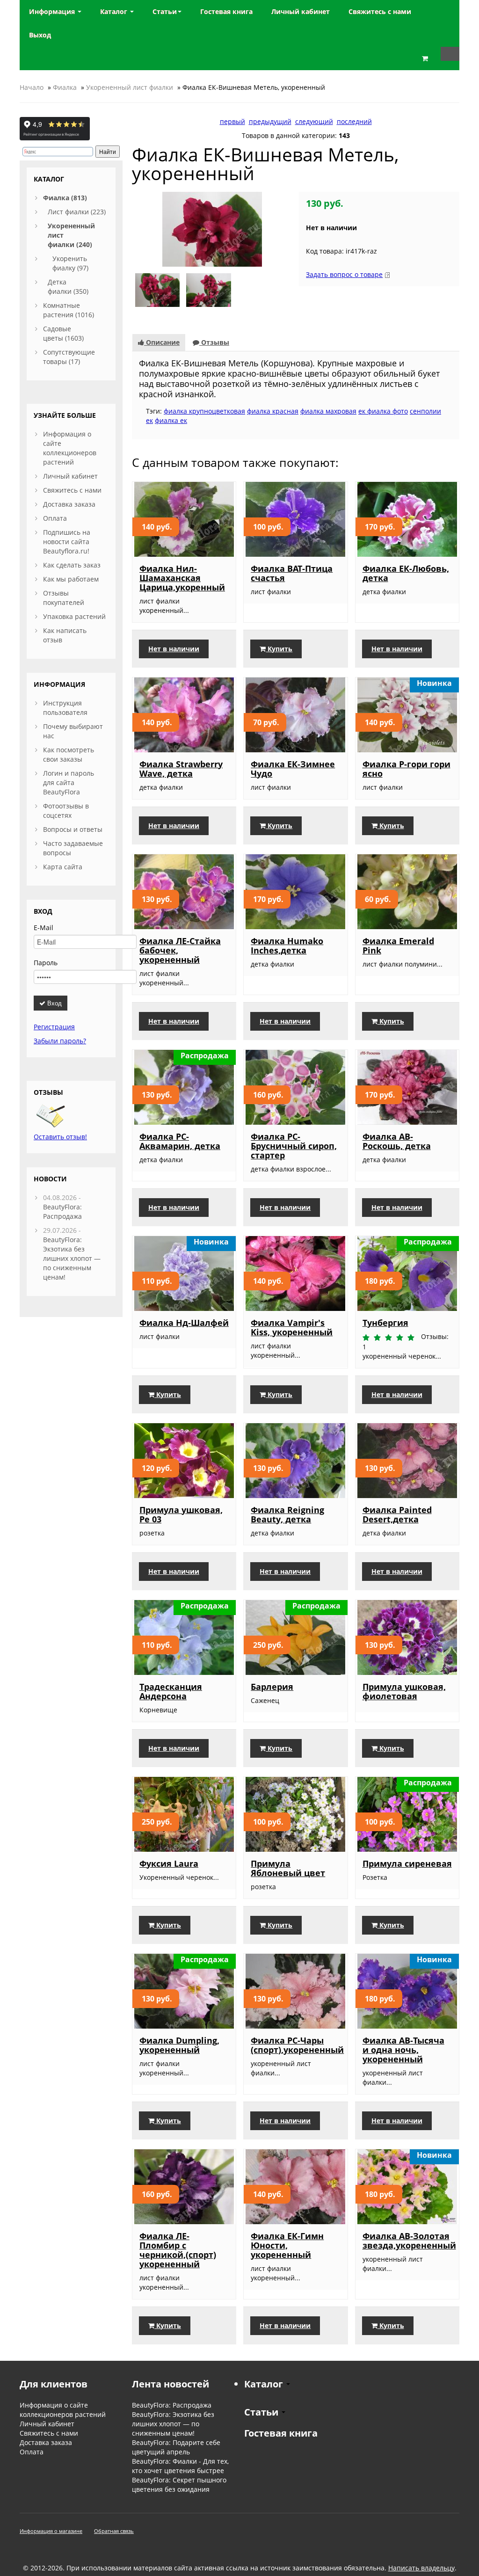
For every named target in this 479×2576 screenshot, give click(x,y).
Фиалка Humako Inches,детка (287, 946)
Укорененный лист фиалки (130, 87)
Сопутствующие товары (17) (69, 357)
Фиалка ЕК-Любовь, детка (406, 573)
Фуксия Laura (169, 1863)
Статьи (165, 11)
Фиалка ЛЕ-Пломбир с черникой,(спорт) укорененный (178, 2250)
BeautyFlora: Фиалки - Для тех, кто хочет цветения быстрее (180, 2466)
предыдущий (270, 121)
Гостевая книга (281, 2433)
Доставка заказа (69, 504)
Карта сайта (63, 867)
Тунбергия (385, 1323)
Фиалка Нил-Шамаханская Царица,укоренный (182, 578)
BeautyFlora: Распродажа (62, 1212)
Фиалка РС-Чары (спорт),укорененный (297, 2045)
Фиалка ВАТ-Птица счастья (292, 573)
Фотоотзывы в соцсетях (66, 811)
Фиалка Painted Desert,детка (397, 1514)
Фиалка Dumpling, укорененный (179, 2045)
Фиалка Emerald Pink (398, 946)
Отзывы (214, 342)
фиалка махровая (328, 411)
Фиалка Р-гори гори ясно (406, 769)
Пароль (46, 963)
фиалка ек (171, 420)
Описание (162, 342)
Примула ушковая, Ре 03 (181, 1514)
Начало (32, 87)
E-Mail (44, 928)
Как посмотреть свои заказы (69, 754)
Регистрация (54, 1027)
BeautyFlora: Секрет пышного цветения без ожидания (179, 2485)
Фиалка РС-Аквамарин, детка (180, 1141)
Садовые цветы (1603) (63, 333)
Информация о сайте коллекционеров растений (70, 448)
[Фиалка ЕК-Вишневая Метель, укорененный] (212, 229)
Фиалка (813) (65, 198)
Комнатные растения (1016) (69, 310)
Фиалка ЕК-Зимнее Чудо (293, 769)
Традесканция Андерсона (171, 1691)
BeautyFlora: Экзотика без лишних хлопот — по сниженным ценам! (72, 1258)
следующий (314, 121)
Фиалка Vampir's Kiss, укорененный (292, 1327)
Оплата (55, 518)
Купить (279, 649)
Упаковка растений (74, 616)
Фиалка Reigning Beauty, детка (287, 1514)
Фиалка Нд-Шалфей (184, 1323)
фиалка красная (273, 411)
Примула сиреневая (407, 1863)
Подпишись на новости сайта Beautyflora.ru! (67, 542)
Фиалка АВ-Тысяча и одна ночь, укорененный (403, 2050)
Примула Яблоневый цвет (288, 1868)
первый (232, 121)
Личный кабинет (70, 476)
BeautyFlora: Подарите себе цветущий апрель (176, 2447)
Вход (54, 1003)
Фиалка (65, 87)
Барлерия (272, 1687)
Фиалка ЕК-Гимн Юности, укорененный (287, 2245)
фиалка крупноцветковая (204, 411)
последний (354, 121)
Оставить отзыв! (60, 1137)
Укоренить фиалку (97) (70, 263)
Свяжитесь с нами (72, 490)
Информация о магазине (51, 2531)
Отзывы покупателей (64, 598)
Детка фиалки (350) (68, 287)
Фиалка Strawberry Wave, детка (181, 769)
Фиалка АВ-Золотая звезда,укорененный (409, 2241)
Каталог (115, 11)
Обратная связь (114, 2531)
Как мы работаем (71, 579)
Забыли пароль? (60, 1041)
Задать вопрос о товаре (344, 274)
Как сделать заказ (72, 565)
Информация (53, 11)
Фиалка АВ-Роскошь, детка (397, 1141)
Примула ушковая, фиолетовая (404, 1691)
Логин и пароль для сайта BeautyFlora (69, 782)
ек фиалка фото (383, 411)
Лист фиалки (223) (77, 212)
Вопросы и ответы (73, 829)
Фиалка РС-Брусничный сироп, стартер (294, 1146)
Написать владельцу (421, 2568)
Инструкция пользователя (65, 708)
